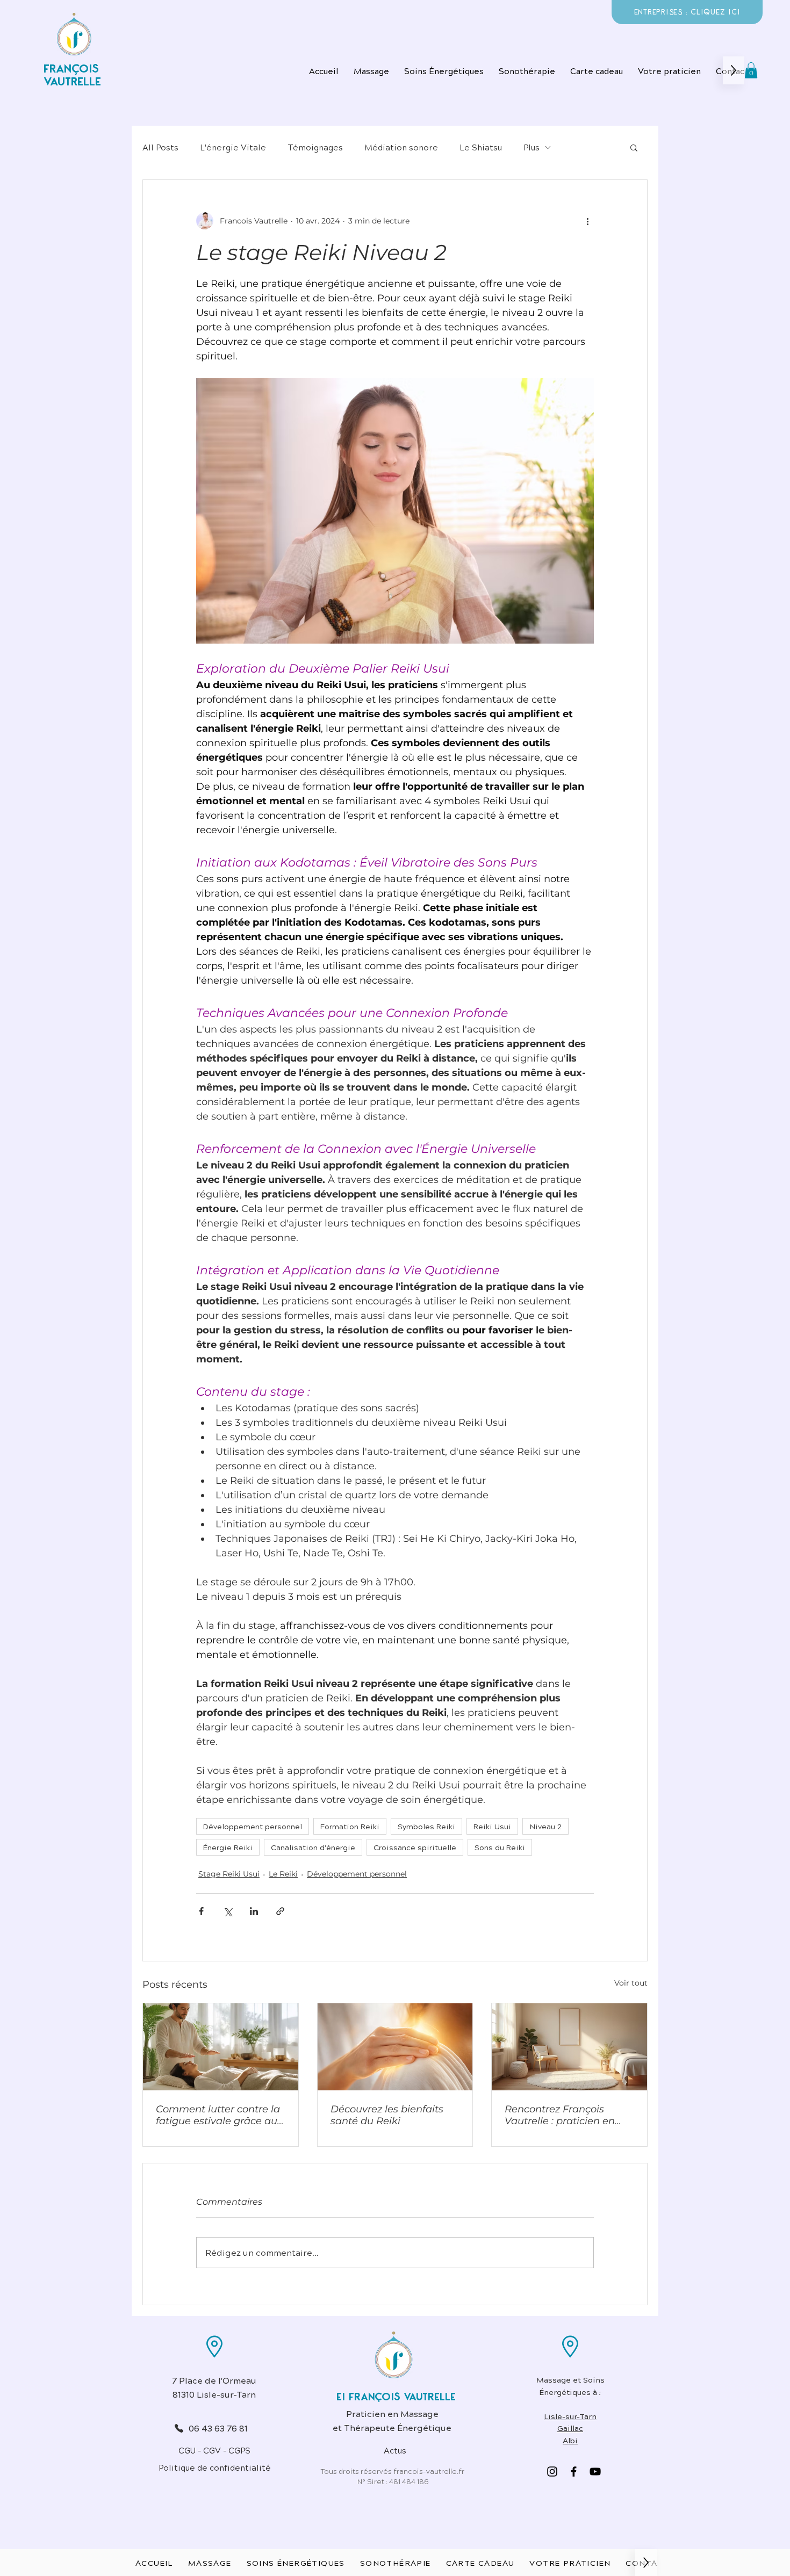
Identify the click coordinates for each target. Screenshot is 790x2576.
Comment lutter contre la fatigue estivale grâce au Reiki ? (218, 2115)
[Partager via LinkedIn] (254, 1911)
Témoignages (315, 147)
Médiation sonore (401, 147)
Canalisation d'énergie (313, 1847)
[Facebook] (574, 2472)
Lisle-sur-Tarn (570, 2416)
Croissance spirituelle (415, 1847)
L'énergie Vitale (233, 147)
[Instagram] (552, 2472)
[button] (444, 70)
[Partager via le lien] (280, 1911)
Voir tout (631, 1983)
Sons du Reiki (500, 1847)
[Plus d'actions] (587, 221)
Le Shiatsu (481, 147)
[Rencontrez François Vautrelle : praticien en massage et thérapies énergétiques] (569, 2047)
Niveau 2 (545, 1826)
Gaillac (570, 2428)
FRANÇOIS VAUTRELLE (72, 75)
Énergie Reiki (228, 1847)
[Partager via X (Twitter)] (228, 1911)
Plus (532, 147)
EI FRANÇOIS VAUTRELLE (396, 2397)
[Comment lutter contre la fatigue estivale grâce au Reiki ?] (221, 2047)
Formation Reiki (350, 1826)
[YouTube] (595, 2472)
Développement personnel (253, 1826)
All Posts (160, 147)
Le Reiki (283, 1874)
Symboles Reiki (426, 1826)
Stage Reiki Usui (229, 1874)
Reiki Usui (492, 1826)
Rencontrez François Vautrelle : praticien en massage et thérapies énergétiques (560, 2115)
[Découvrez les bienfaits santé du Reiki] (395, 2047)
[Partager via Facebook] (201, 1911)
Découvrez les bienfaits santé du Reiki (387, 2115)
